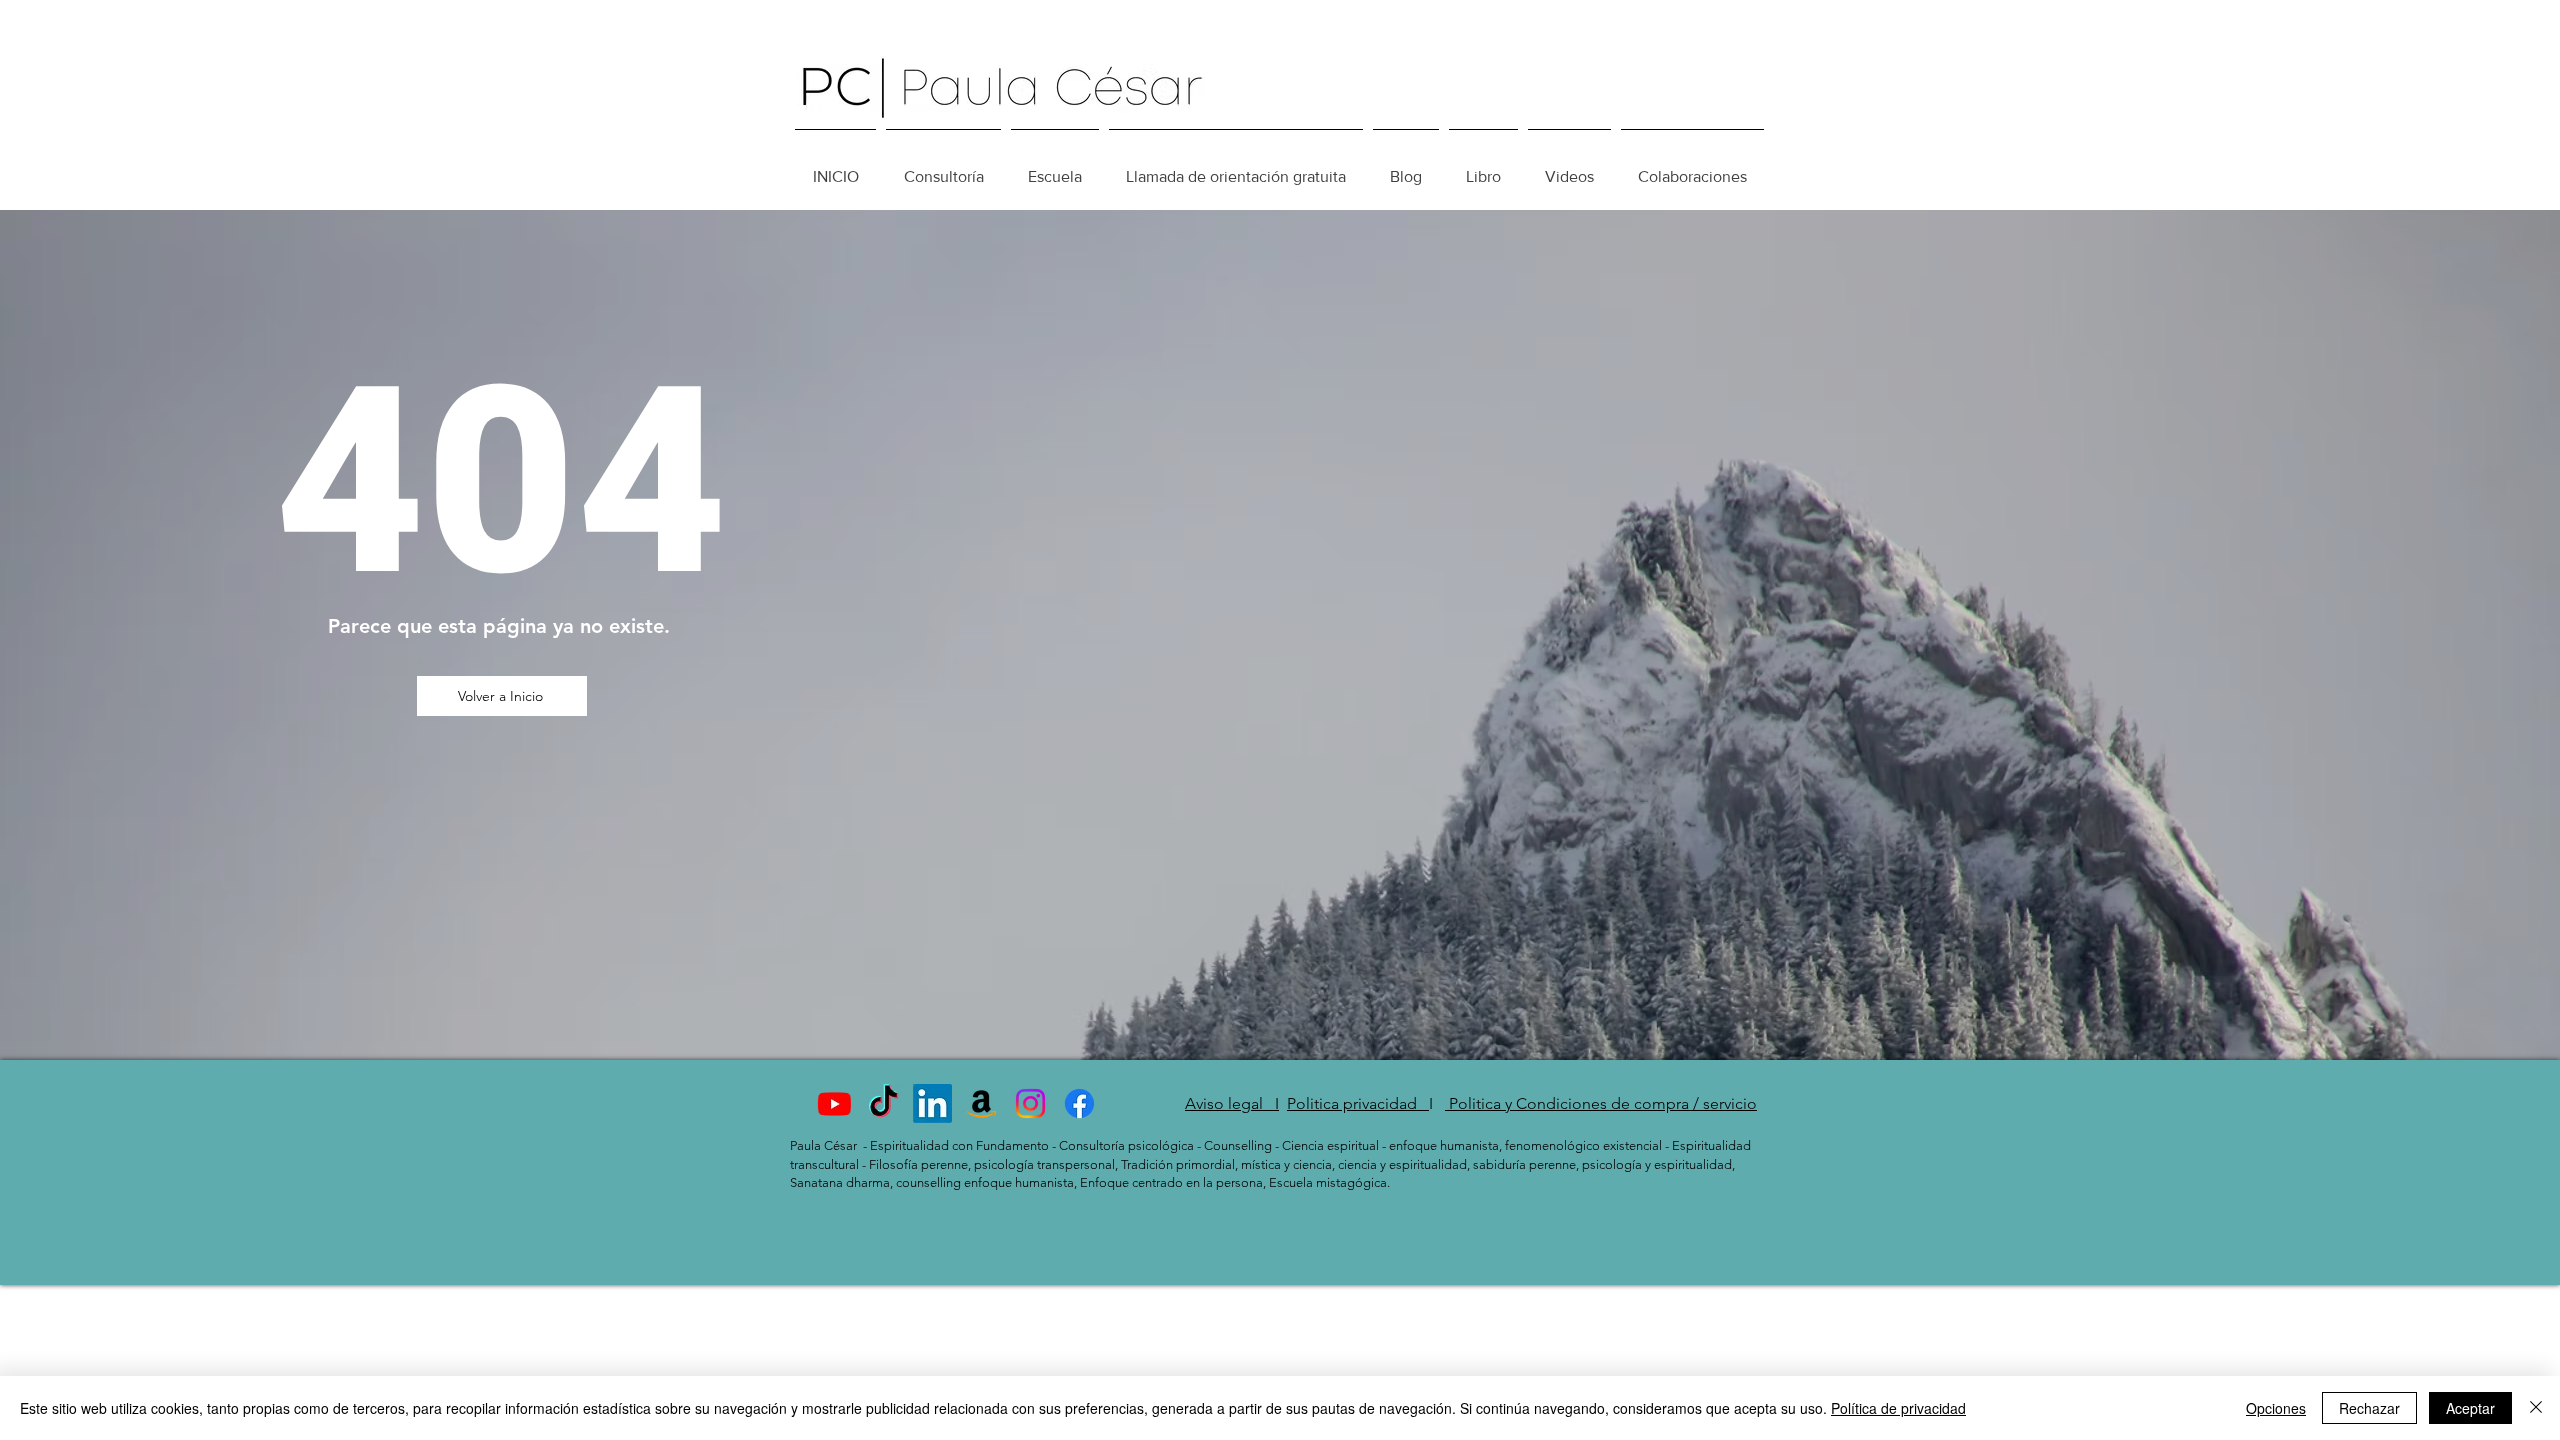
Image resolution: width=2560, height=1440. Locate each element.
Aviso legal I (1232, 1103)
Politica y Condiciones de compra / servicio (1601, 1103)
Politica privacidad (1358, 1103)
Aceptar (2470, 1408)
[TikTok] (883, 1103)
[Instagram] (1030, 1103)
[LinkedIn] (932, 1103)
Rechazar (2369, 1408)
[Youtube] (834, 1103)
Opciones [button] (2276, 1408)
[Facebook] (1079, 1103)
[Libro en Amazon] (981, 1103)
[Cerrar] (2536, 1408)
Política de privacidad (1898, 1408)
